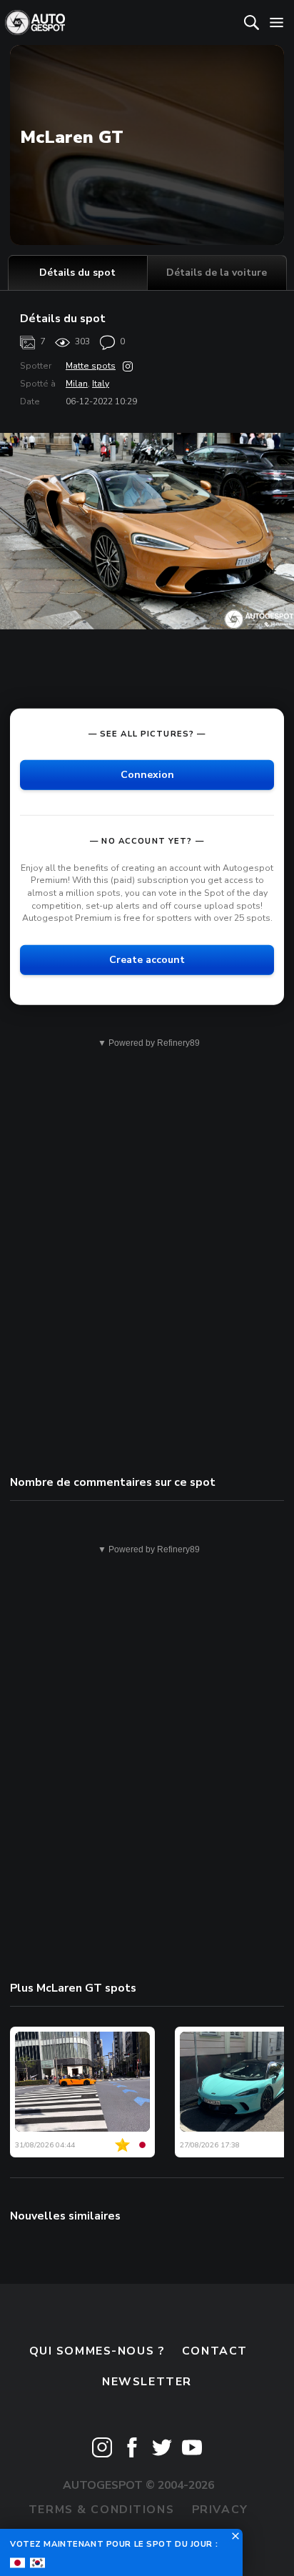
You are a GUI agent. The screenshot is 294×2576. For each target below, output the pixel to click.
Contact (215, 2351)
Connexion (147, 775)
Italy (101, 384)
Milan (77, 384)
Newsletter (147, 2382)
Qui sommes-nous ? (97, 2351)
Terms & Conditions (101, 2510)
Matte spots (91, 366)
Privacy (220, 2510)
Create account (147, 959)
